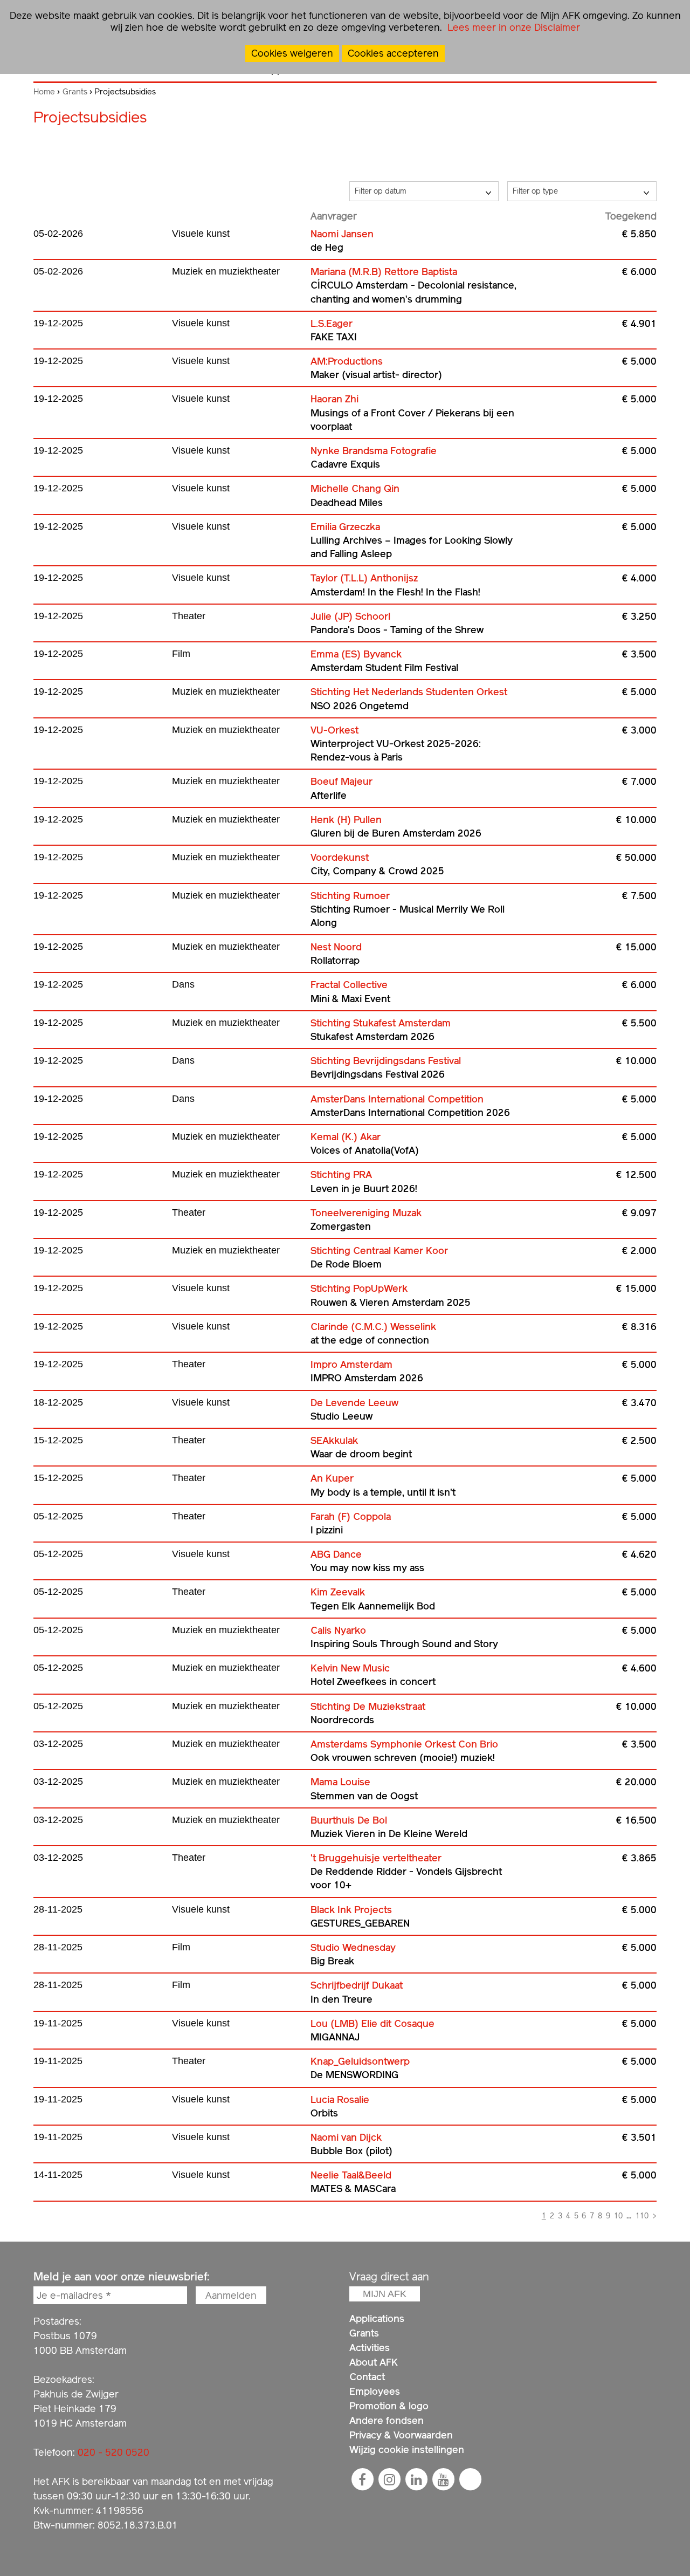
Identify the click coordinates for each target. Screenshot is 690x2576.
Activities (370, 2348)
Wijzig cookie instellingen (407, 2450)
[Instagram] (389, 2479)
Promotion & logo (389, 2406)
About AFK (374, 2362)
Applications (377, 2318)
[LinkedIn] (416, 2479)
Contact (367, 2377)
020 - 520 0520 (113, 2452)
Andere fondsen (387, 2420)
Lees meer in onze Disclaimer (512, 27)
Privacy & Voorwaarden (401, 2435)
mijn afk (385, 2294)
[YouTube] (443, 2479)
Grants (75, 92)
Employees (375, 2391)
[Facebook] (362, 2479)
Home (44, 92)
